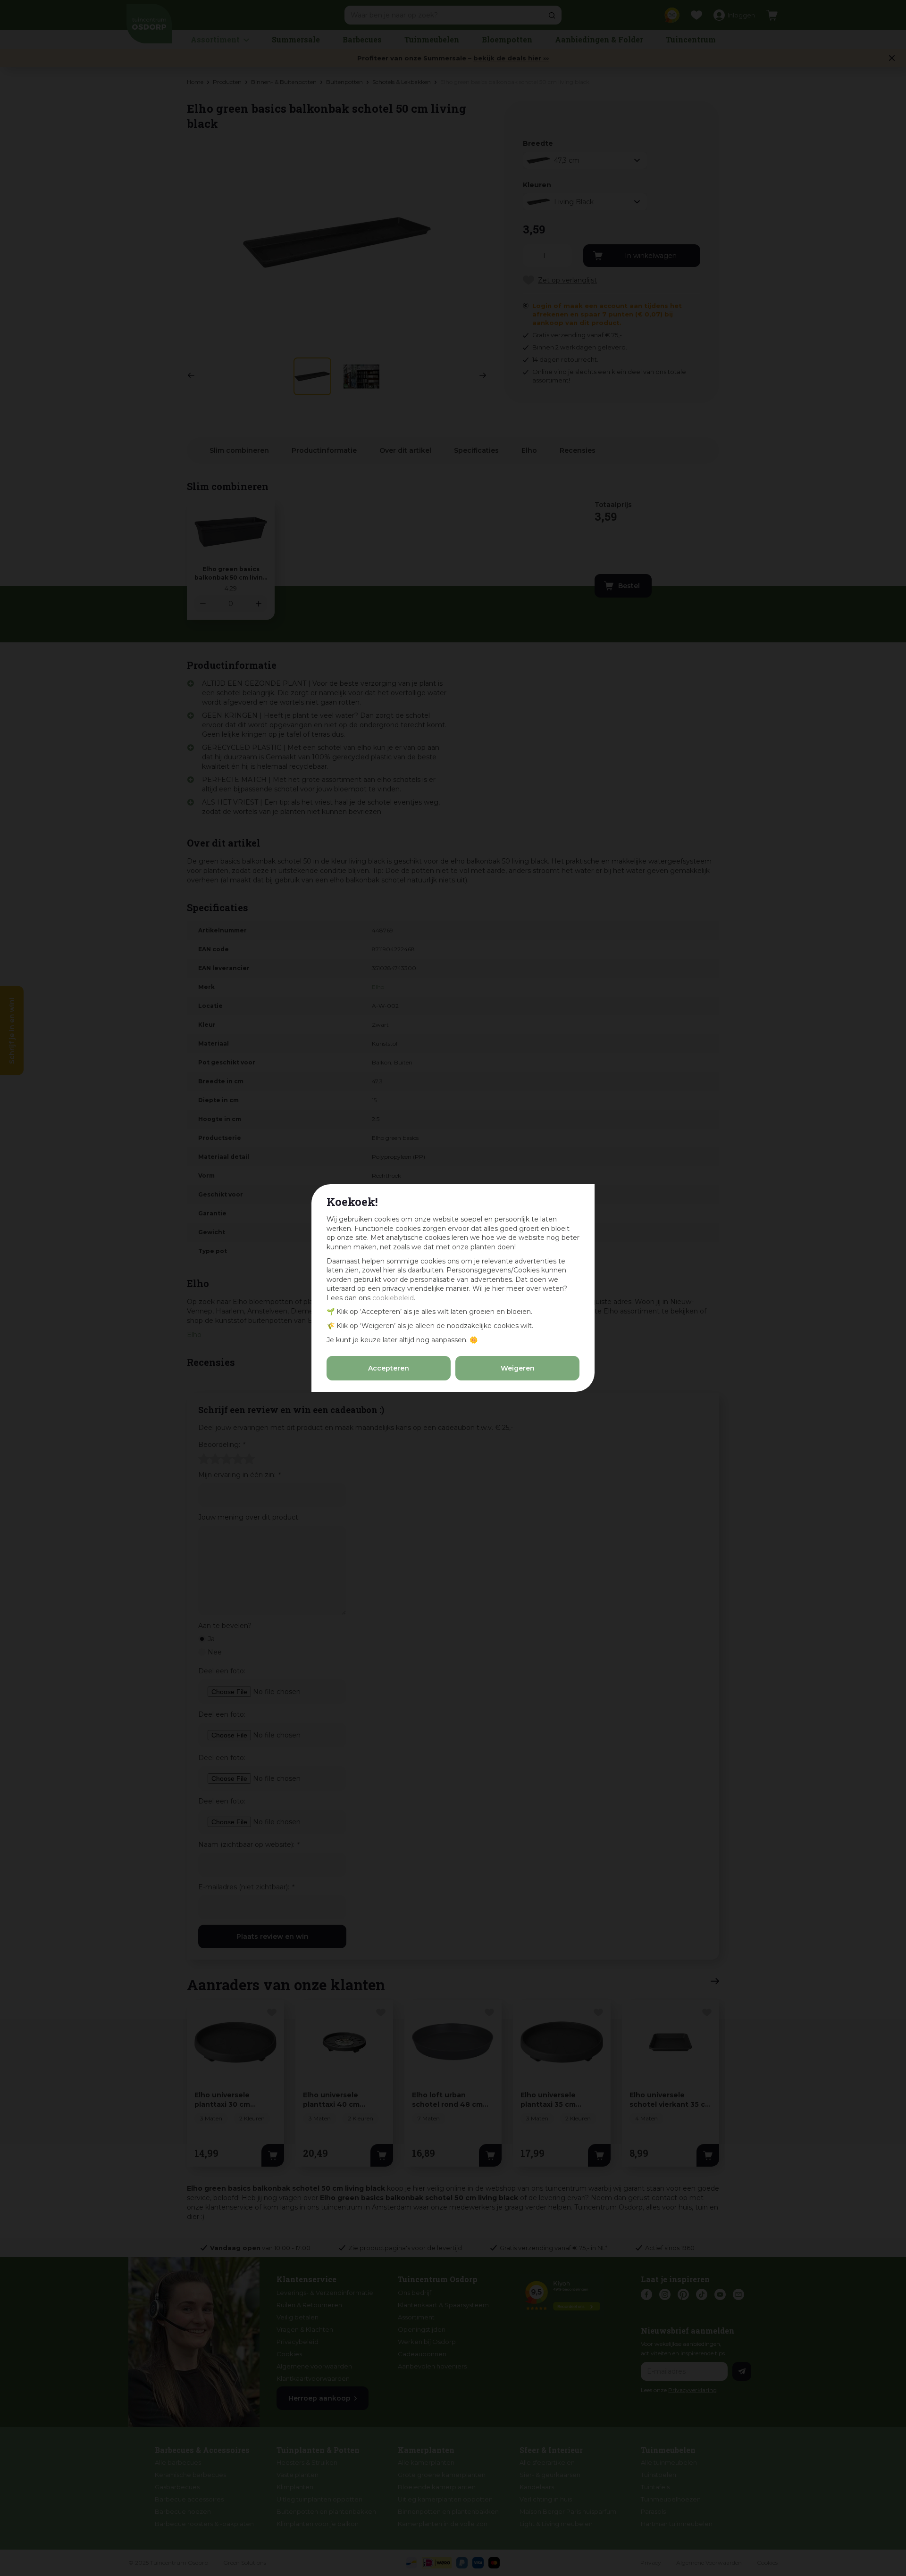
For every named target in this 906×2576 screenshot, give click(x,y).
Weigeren (518, 1368)
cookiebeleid (393, 1298)
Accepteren (389, 1368)
